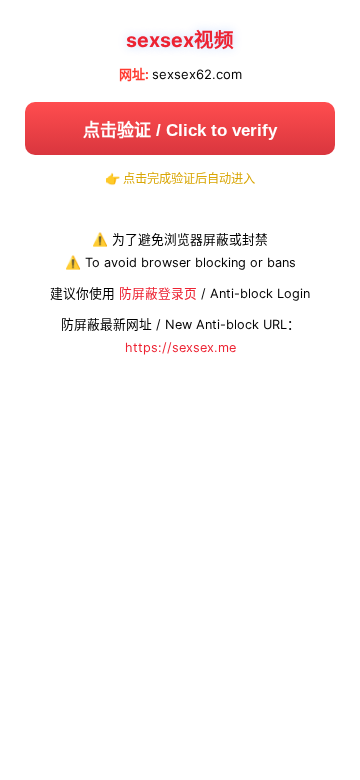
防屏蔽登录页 (158, 293)
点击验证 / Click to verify (180, 130)
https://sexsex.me (180, 347)
